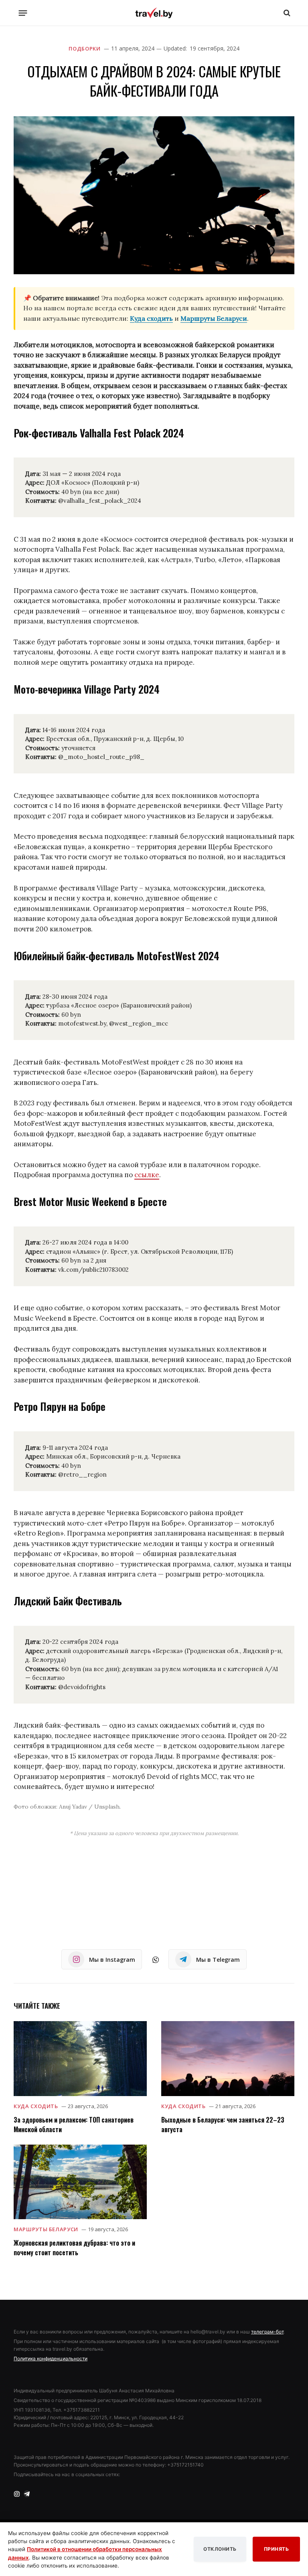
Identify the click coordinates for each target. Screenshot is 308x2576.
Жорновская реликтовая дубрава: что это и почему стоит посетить (74, 2248)
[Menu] (23, 13)
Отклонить (220, 2549)
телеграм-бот (267, 2332)
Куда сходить (151, 318)
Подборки (84, 49)
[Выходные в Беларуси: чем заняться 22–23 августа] (228, 2059)
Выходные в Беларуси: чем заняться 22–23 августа (223, 2125)
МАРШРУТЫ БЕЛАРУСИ (46, 2229)
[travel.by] (154, 13)
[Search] (286, 13)
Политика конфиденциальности (51, 2358)
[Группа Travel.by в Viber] (156, 1960)
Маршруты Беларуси (214, 318)
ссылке (147, 1175)
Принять (277, 2549)
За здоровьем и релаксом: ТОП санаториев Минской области (74, 2125)
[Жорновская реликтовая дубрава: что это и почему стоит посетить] (80, 2182)
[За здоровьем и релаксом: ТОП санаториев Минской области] (80, 2059)
